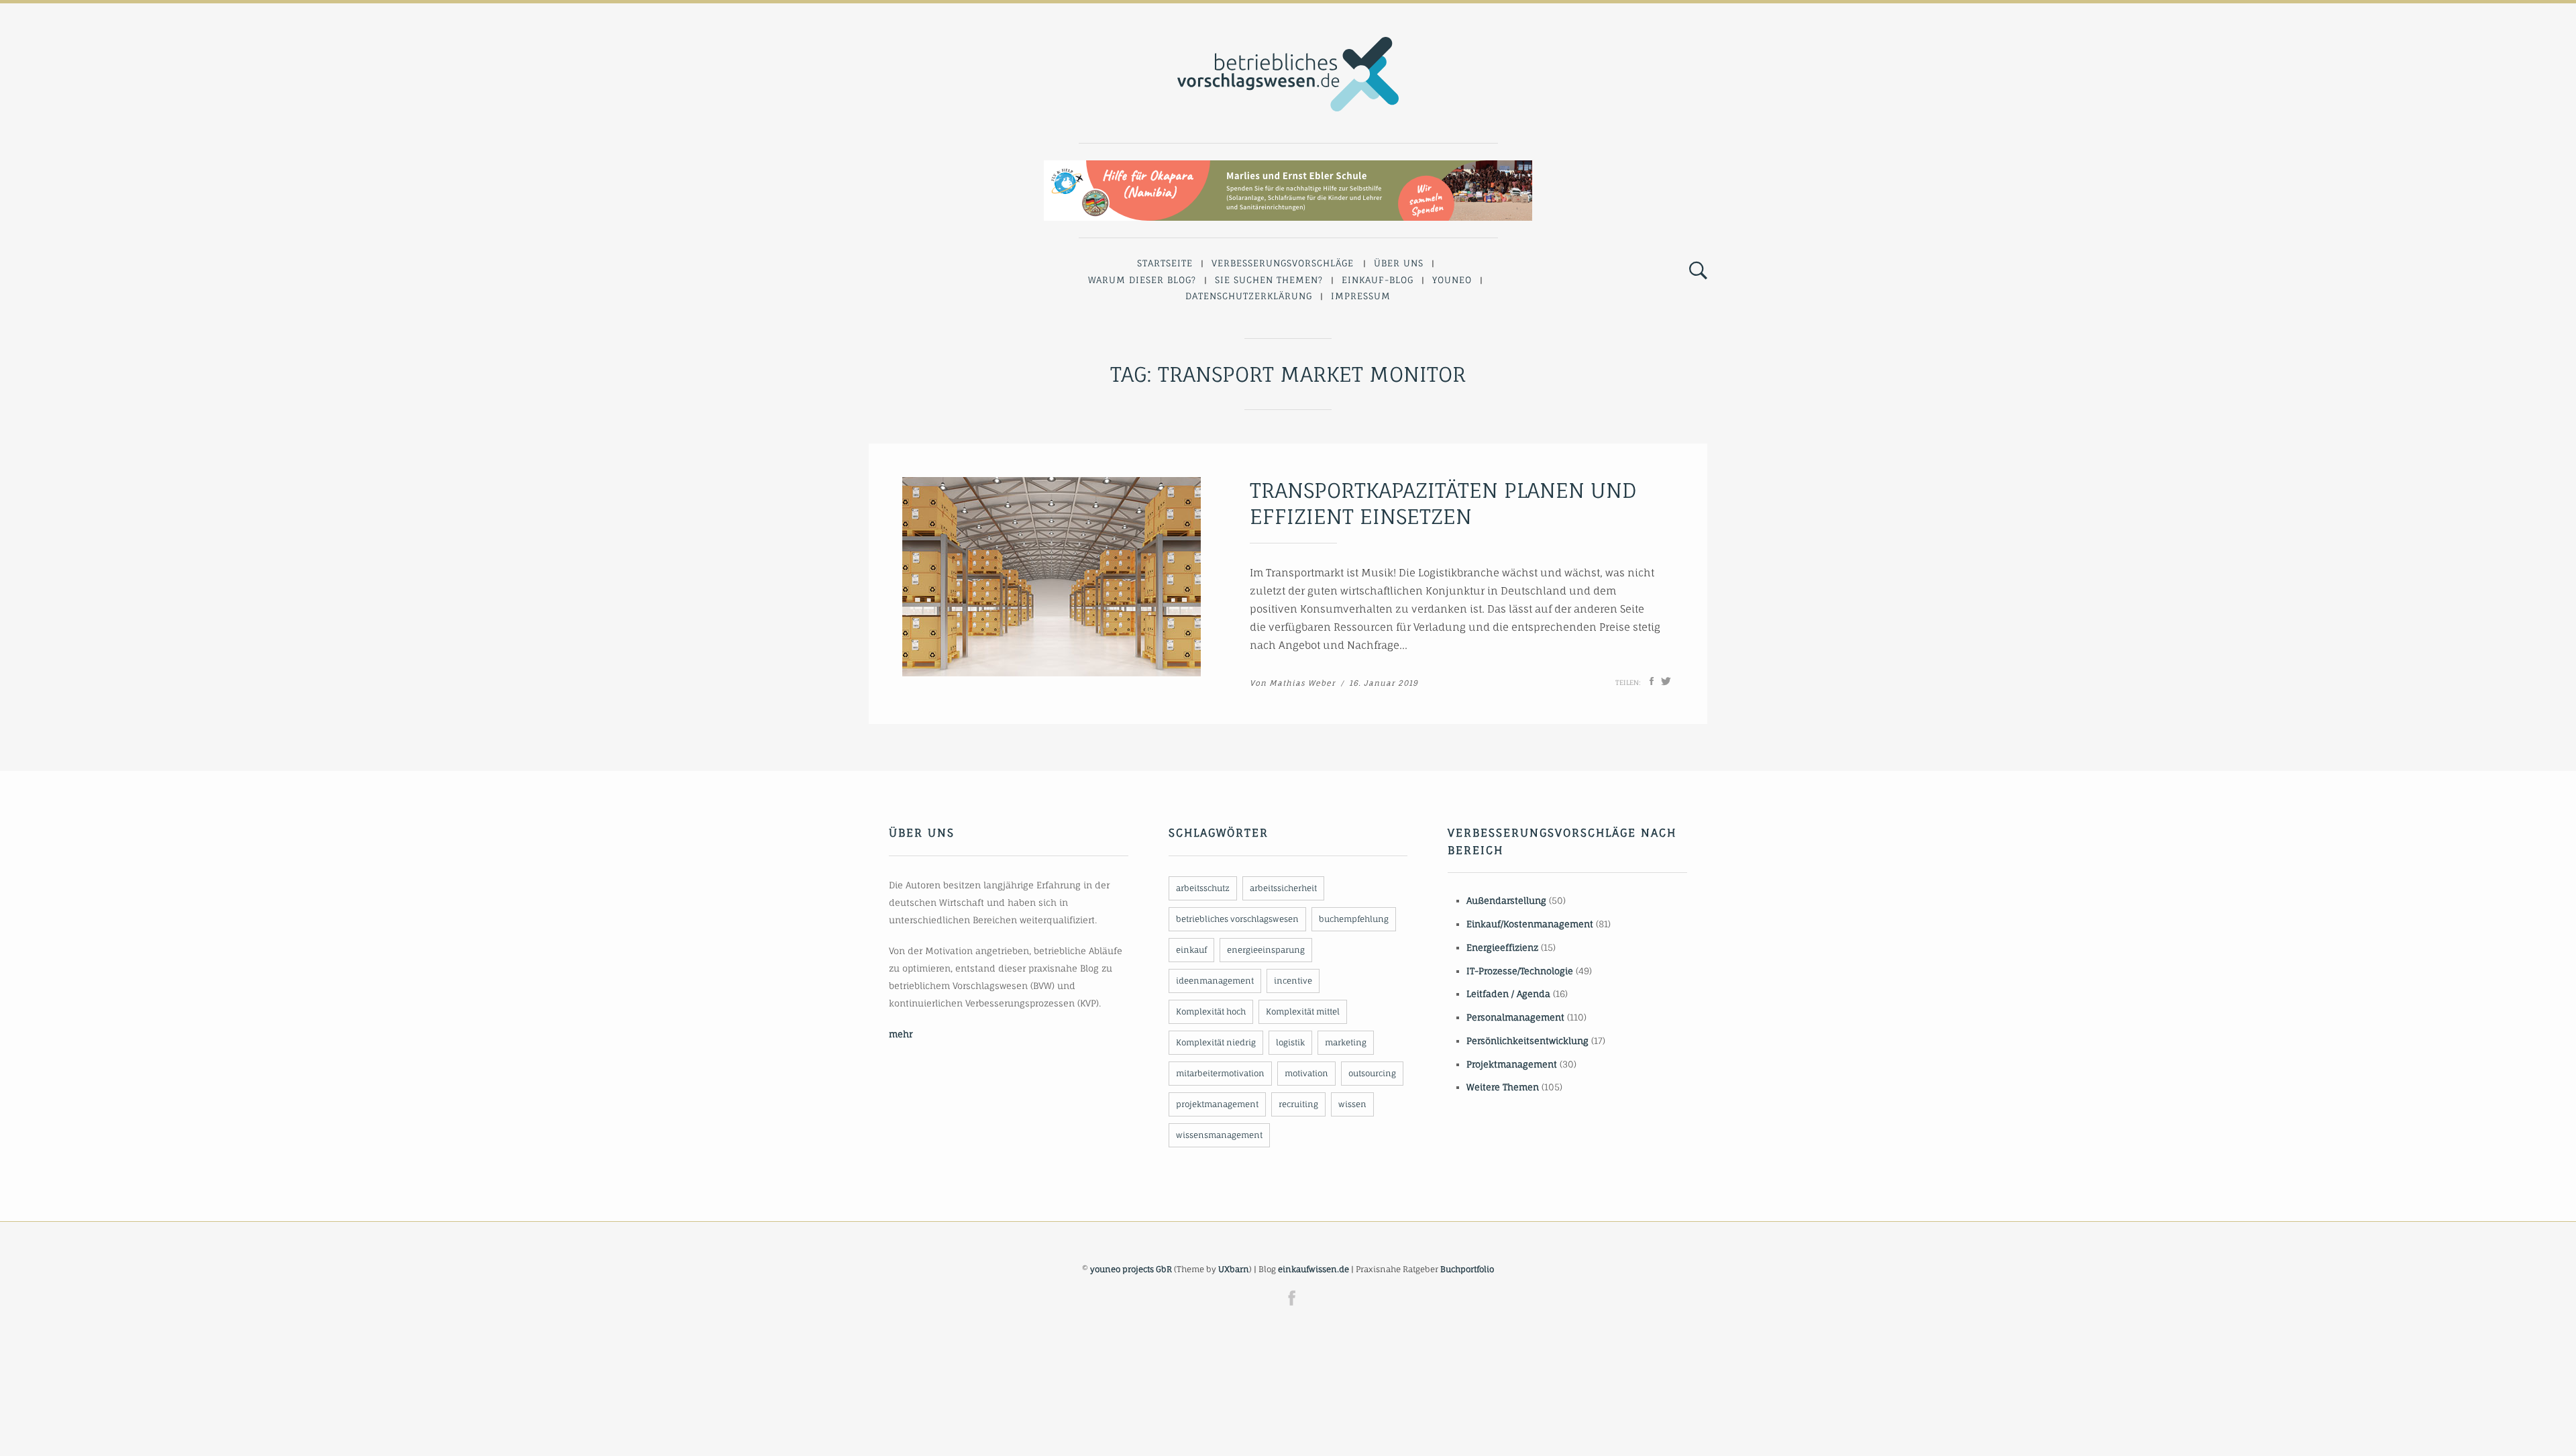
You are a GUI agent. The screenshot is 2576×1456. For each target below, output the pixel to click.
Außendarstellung (1506, 900)
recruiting (1298, 1104)
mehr (901, 1034)
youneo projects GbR (1131, 1269)
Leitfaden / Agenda (1508, 994)
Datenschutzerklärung (1249, 296)
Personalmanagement (1515, 1017)
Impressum (1361, 296)
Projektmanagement (1512, 1064)
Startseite (1165, 263)
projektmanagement (1217, 1104)
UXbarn (1234, 1269)
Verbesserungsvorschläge (1283, 263)
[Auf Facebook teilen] (1652, 681)
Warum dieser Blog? (1142, 280)
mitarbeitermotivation (1220, 1073)
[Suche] (1698, 271)
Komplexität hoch (1211, 1011)
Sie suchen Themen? (1269, 280)
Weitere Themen (1503, 1087)
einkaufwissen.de (1313, 1269)
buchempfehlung (1354, 919)
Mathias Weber (1302, 683)
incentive (1293, 981)
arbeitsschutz (1203, 888)
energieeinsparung (1266, 950)
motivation (1306, 1073)
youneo (1452, 280)
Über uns (1399, 263)
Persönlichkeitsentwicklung (1527, 1041)
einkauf (1191, 950)
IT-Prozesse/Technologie (1520, 971)
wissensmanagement (1219, 1135)
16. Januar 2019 (1384, 683)
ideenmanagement (1215, 981)
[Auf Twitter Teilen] (1666, 681)
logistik (1290, 1042)
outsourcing (1372, 1073)
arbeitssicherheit (1283, 888)
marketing (1346, 1042)
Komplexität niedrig (1216, 1042)
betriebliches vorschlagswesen (1237, 919)
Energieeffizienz (1502, 947)
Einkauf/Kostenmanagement (1530, 924)
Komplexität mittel (1303, 1011)
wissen (1352, 1104)
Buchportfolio (1467, 1269)
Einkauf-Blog (1378, 280)
